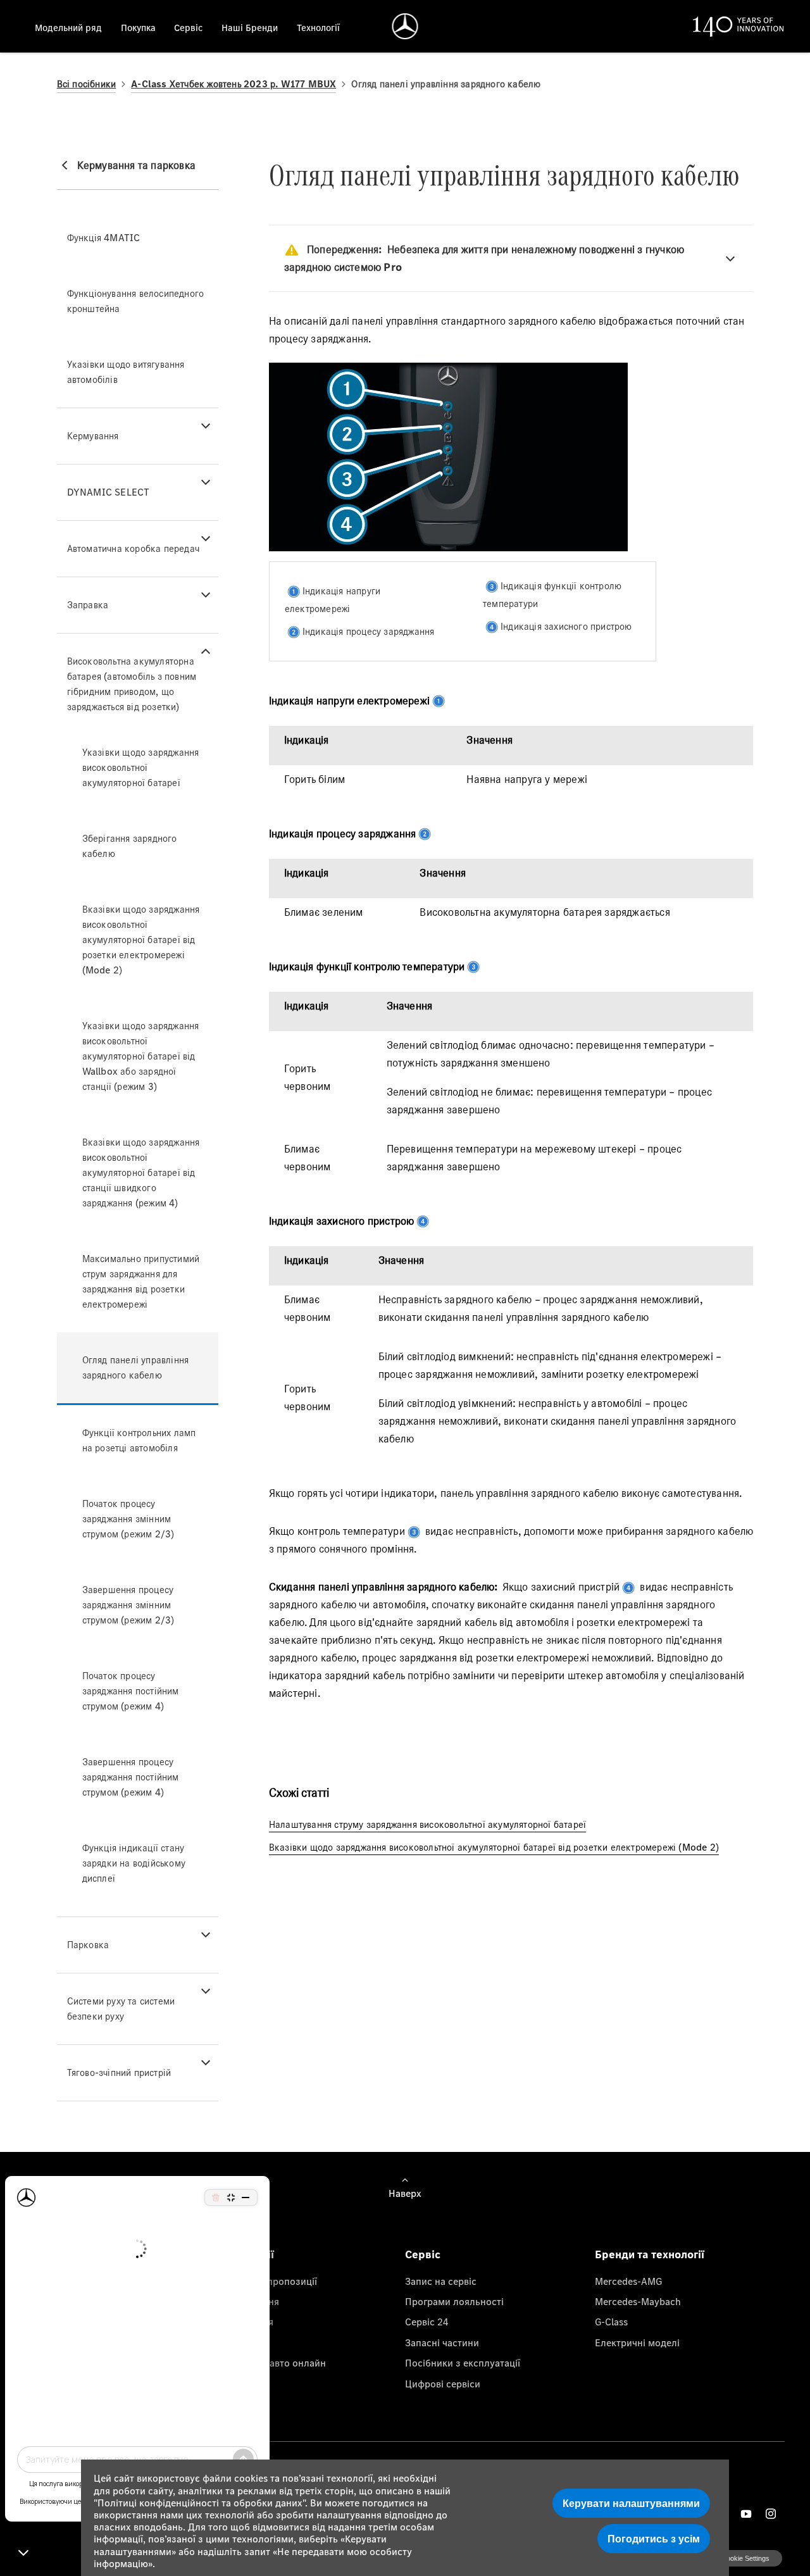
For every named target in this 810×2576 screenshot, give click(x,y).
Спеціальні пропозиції (266, 2281)
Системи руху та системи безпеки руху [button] (121, 2009)
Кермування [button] (93, 436)
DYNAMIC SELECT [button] (109, 492)
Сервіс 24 (427, 2322)
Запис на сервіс (441, 2281)
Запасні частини (442, 2342)
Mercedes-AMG (628, 2281)
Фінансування (247, 2301)
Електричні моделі (637, 2342)
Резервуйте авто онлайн (271, 2363)
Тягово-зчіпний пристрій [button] (119, 2073)
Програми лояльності (454, 2301)
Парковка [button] (88, 1945)
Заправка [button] (88, 605)
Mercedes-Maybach (638, 2301)
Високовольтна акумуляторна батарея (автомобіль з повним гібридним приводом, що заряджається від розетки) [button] (132, 684)
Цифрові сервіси (443, 2384)
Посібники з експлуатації (463, 2363)
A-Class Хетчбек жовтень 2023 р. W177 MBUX (234, 84)
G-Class (611, 2322)
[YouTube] (746, 2514)
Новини (233, 2342)
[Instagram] (771, 2514)
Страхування (244, 2322)
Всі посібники (87, 84)
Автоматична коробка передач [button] (133, 548)
